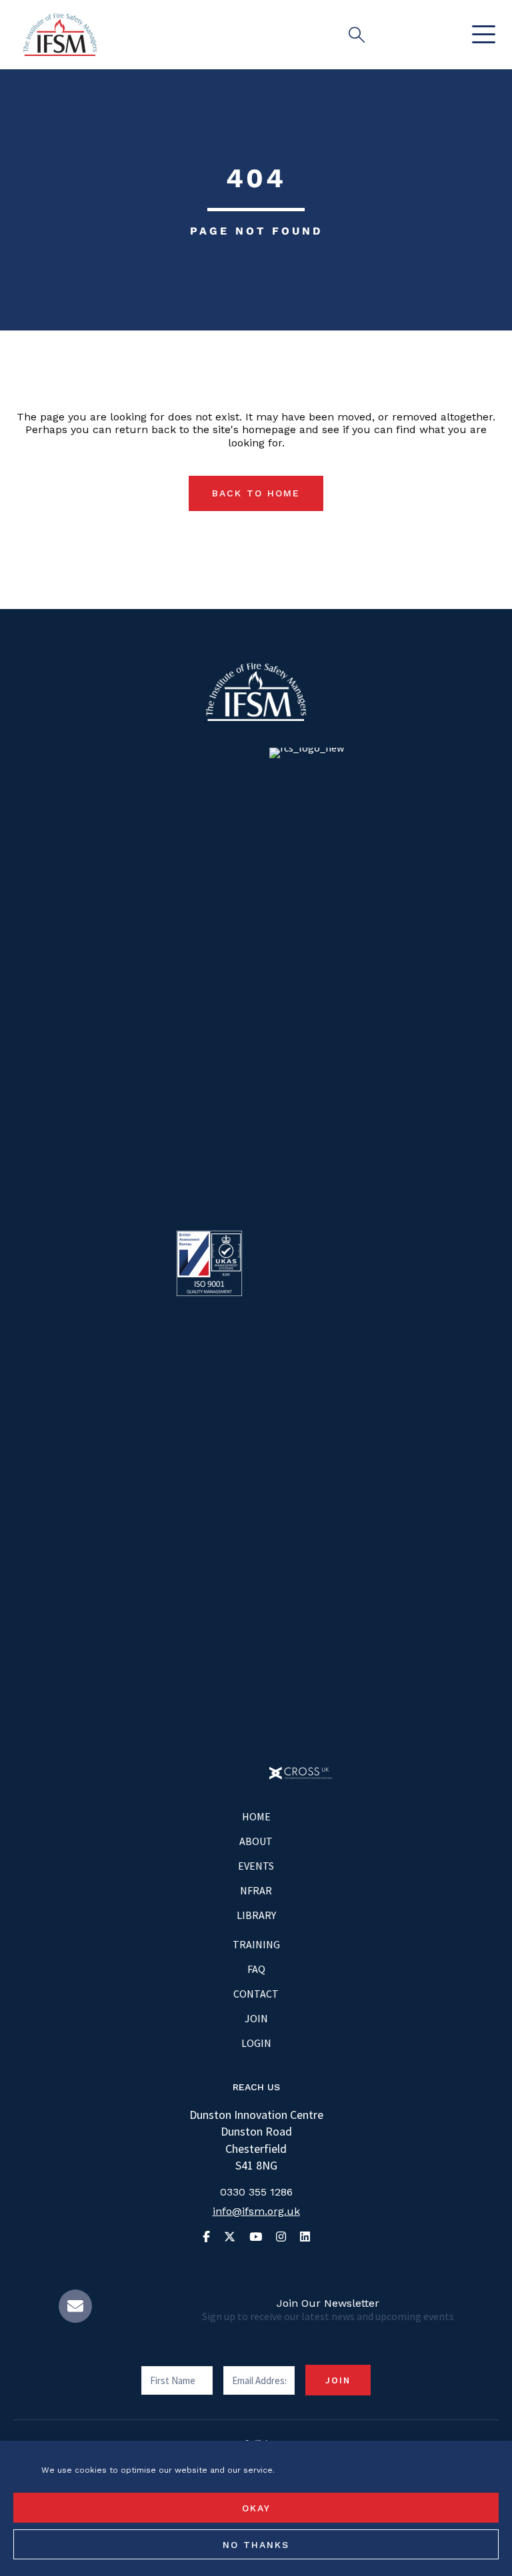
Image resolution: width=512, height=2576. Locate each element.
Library (256, 1915)
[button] (480, 35)
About (256, 1841)
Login (256, 2043)
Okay (256, 2508)
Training (256, 1944)
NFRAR (256, 1890)
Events (256, 1866)
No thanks (256, 2545)
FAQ (256, 1969)
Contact (256, 1994)
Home (256, 1816)
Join (256, 2018)
